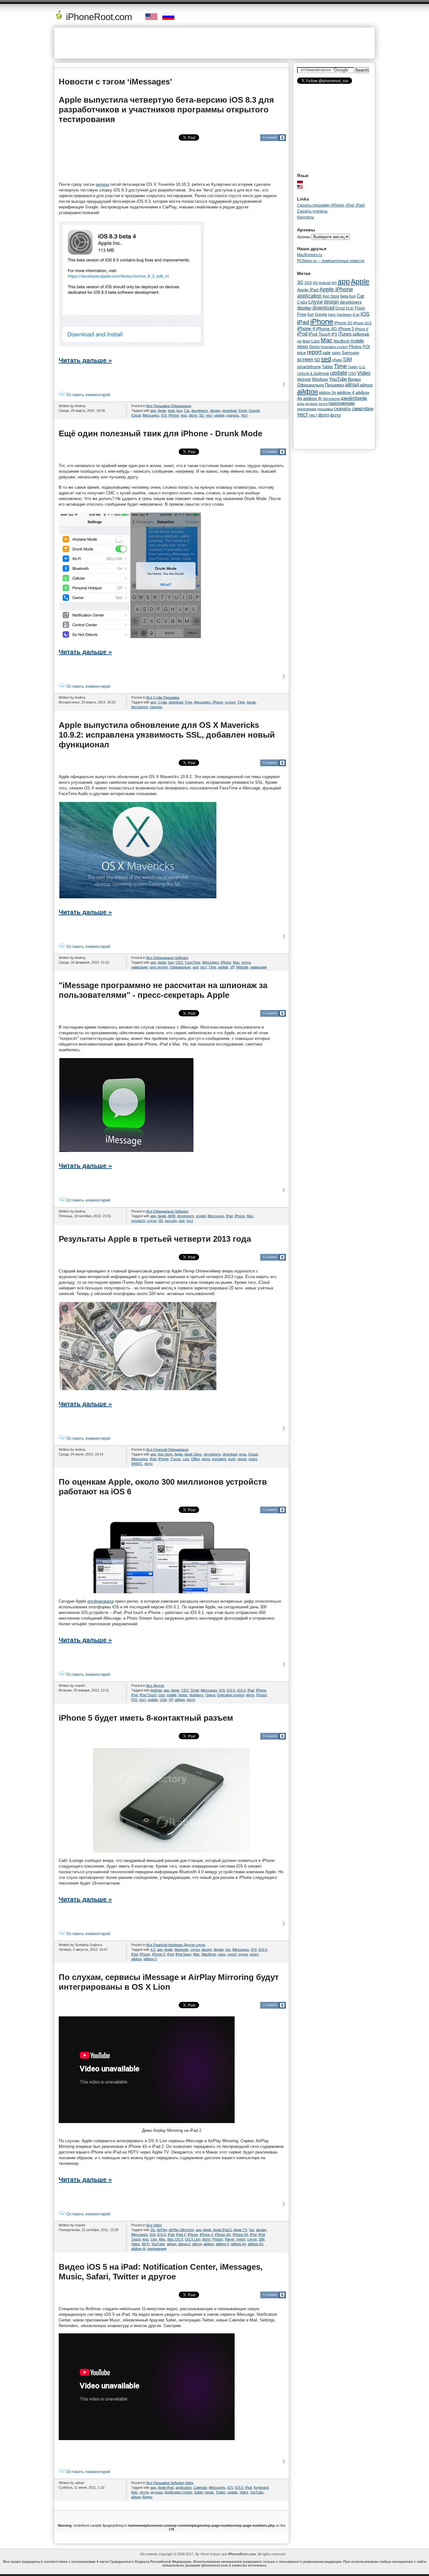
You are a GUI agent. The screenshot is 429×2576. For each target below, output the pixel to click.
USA (163, 1700)
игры (243, 1454)
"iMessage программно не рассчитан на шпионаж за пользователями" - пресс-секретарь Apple (163, 990)
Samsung (350, 353)
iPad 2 (181, 2235)
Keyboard (261, 2487)
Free (189, 702)
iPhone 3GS (362, 323)
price (301, 353)
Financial (160, 1449)
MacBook (209, 1954)
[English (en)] (303, 187)
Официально (181, 406)
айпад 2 (184, 2244)
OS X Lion (193, 2239)
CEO (179, 962)
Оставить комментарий (88, 395)
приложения (157, 2249)
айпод (197, 2244)
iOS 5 (231, 1690)
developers (200, 411)
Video (157, 2225)
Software (182, 958)
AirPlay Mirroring (181, 2230)
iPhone (174, 415)
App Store (165, 1454)
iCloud (136, 415)
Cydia (158, 697)
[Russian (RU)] (303, 181)
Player (230, 2239)
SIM (261, 2239)
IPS (334, 334)
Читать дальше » (85, 360)
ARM (171, 1216)
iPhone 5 (159, 1954)
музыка (157, 2492)
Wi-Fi (146, 2244)
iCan (356, 315)
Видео (147, 2497)
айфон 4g (238, 2244)
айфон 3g (327, 393)
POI (134, 1700)
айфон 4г (138, 2249)
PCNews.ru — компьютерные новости (331, 261)
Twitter (221, 2492)
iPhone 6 (361, 329)
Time (241, 702)
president (219, 1459)
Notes (183, 1695)
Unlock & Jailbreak (313, 374)
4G (315, 283)
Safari (198, 2492)
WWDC (137, 1464)
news (303, 347)
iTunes (176, 1459)
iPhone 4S (240, 2235)
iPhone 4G (223, 2235)
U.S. (362, 367)
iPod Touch (148, 1695)
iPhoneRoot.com (98, 17)
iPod (135, 1695)
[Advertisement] (215, 43)
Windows (320, 379)
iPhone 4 (206, 2235)
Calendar (200, 2487)
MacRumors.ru (310, 255)
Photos (262, 1695)
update (219, 415)
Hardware (175, 1945)
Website (242, 967)
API (334, 283)
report (242, 1459)
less (184, 415)
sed (195, 967)
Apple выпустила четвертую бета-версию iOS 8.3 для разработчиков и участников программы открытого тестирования (166, 110)
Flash (360, 308)
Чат (251, 2230)
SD (201, 415)
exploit (201, 1216)
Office (195, 1459)
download (230, 411)
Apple (162, 411)
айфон (180, 1700)
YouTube (158, 2244)
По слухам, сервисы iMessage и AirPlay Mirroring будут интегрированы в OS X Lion (169, 1982)
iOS (164, 415)
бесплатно (140, 707)
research (138, 1221)
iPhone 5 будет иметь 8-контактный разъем (146, 1718)
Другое (159, 1686)
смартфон (363, 409)
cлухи (152, 1221)
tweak (251, 702)
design (207, 1949)
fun (228, 1949)
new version (159, 967)
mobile (172, 1695)
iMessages (151, 415)
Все (149, 406)
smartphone (309, 367)
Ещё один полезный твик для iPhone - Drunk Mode (160, 433)
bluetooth (182, 1949)
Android (156, 1690)
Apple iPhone (336, 289)
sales (336, 353)
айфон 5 (150, 1959)
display (215, 411)
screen (230, 702)
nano (222, 1954)
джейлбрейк (354, 398)
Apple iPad (166, 2487)
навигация (139, 967)
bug (179, 411)
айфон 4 (222, 2244)
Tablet (327, 367)
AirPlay (162, 2230)
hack (332, 315)
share (253, 1459)
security (171, 1221)
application (184, 2487)
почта (246, 962)
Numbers (196, 1695)
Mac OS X (175, 2239)
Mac (236, 962)
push (232, 1459)
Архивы (304, 237)
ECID (350, 308)
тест (209, 415)
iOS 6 (241, 1690)
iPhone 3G (343, 323)
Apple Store (193, 1454)
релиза (102, 184)
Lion (186, 1459)
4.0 (153, 1949)
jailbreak (361, 334)
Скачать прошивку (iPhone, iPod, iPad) (331, 205)
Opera (210, 1695)
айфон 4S (255, 2244)
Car (187, 411)
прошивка (325, 409)
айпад (171, 2244)
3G (153, 2230)
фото (193, 415)
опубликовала (100, 1601)
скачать (233, 415)
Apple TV (240, 2230)
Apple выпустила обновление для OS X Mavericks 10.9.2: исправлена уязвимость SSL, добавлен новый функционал (167, 735)
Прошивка (161, 406)
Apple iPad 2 (222, 2230)
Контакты (306, 217)
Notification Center (178, 2492)
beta (171, 411)
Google (254, 411)
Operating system (231, 1695)
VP (232, 967)
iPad (229, 1216)
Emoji (243, 411)
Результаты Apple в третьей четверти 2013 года (155, 1239)
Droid (195, 1690)
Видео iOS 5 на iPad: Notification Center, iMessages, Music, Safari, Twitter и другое (161, 2272)
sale (327, 352)
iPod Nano (183, 1954)
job (299, 341)
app (153, 411)
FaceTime (193, 962)
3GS (308, 283)
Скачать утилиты (312, 211)
